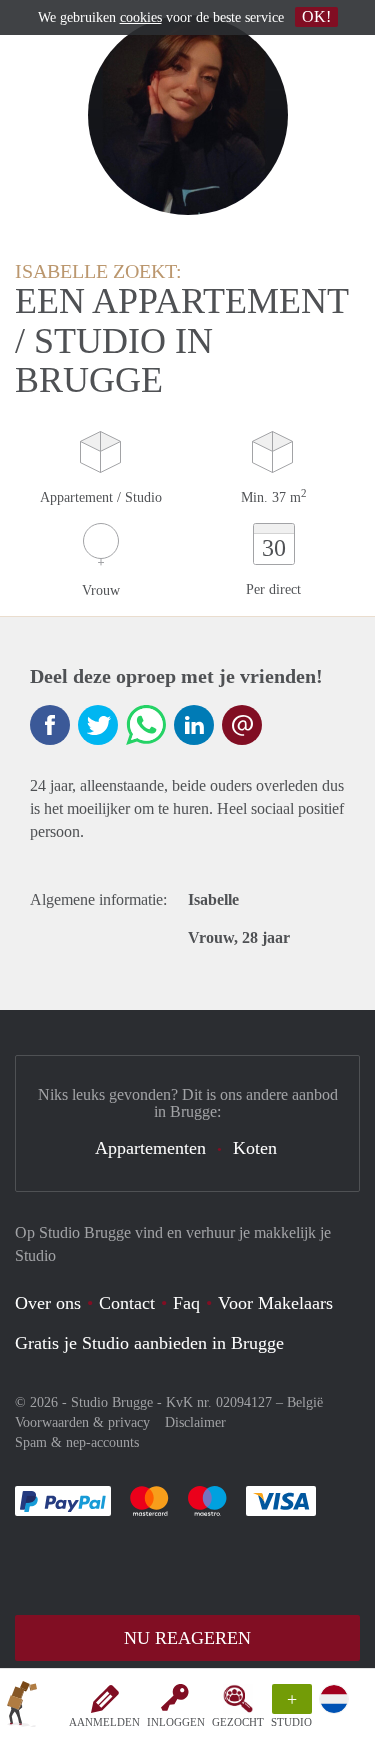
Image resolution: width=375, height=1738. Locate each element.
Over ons (48, 1303)
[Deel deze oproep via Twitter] (98, 725)
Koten (255, 1148)
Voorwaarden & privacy (82, 1422)
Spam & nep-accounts (77, 1442)
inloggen (176, 1722)
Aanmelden (104, 1722)
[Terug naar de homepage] (22, 1707)
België (305, 1402)
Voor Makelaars (275, 1303)
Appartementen (150, 1148)
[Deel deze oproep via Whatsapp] (146, 725)
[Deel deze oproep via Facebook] (50, 725)
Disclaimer (195, 1422)
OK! (316, 16)
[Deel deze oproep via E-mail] (242, 725)
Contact (127, 1303)
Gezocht (238, 1722)
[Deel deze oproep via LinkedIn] (194, 725)
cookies (141, 17)
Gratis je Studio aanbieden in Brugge (149, 1343)
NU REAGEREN (187, 1638)
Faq (186, 1303)
